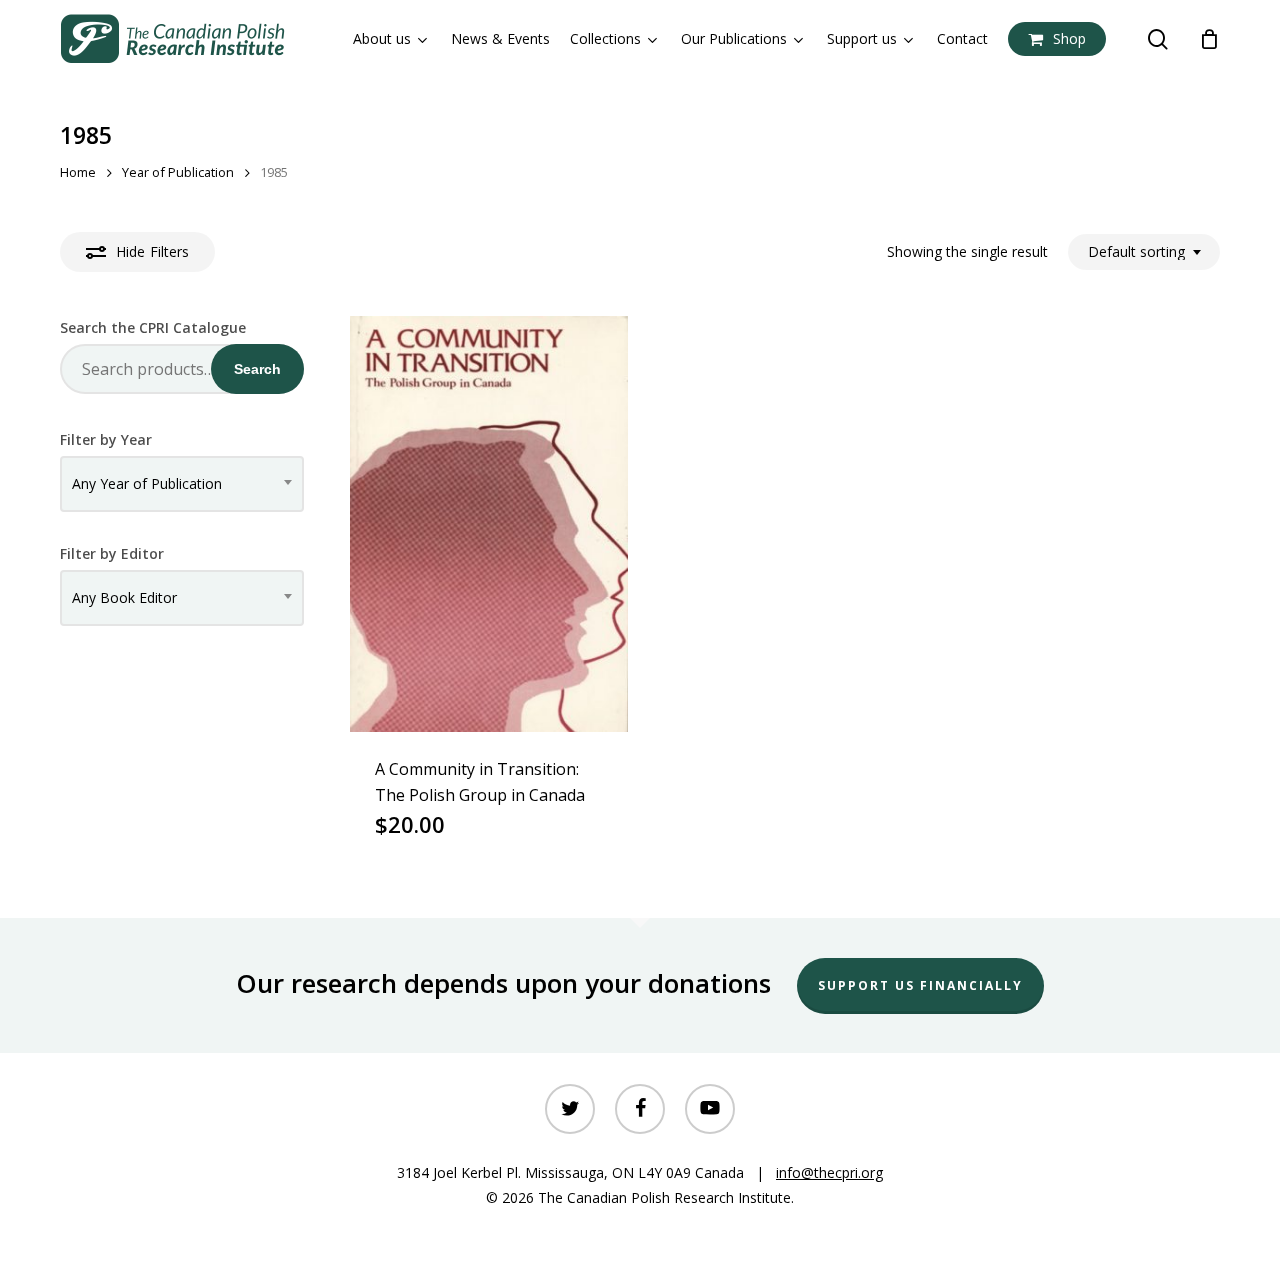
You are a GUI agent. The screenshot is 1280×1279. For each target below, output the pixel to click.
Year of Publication (178, 172)
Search (257, 369)
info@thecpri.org (829, 1172)
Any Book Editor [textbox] (124, 597)
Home (78, 172)
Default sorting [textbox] (1136, 252)
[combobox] (1144, 252)
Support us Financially (920, 985)
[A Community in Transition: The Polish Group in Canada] (489, 524)
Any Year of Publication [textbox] (147, 483)
